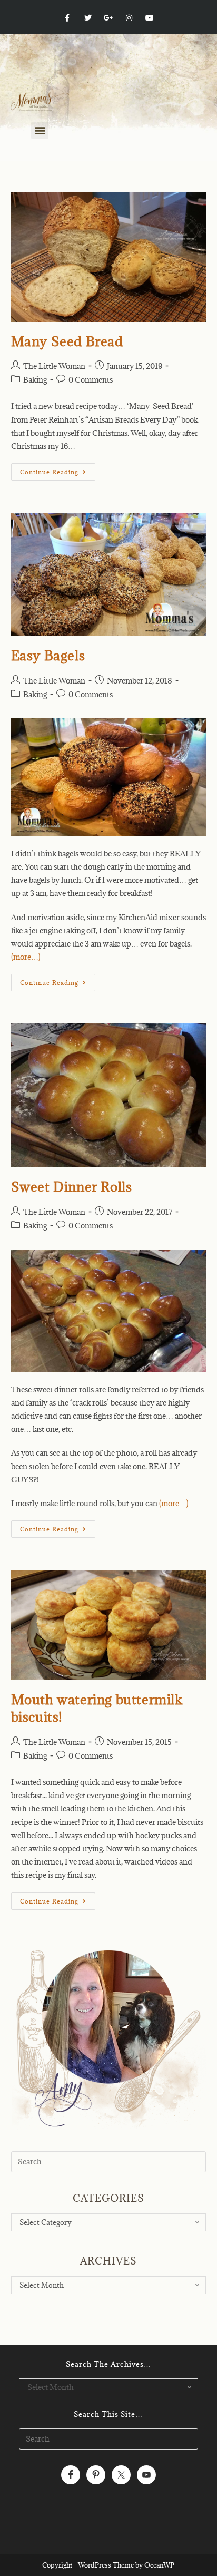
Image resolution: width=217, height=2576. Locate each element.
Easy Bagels (48, 655)
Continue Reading (58, 470)
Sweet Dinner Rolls (72, 1187)
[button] (40, 130)
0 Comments (91, 380)
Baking (35, 380)
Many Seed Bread (67, 341)
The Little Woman (54, 366)
